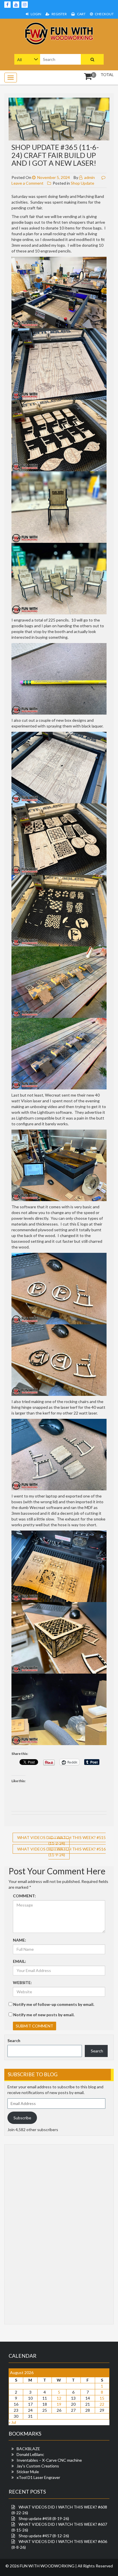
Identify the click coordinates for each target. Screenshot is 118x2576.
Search (14, 2040)
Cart (81, 14)
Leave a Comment (27, 183)
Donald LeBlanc (30, 2454)
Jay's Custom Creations (38, 2466)
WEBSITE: (22, 1982)
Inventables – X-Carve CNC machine (49, 2460)
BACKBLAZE (28, 2449)
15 (102, 2398)
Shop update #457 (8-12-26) (44, 2536)
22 (102, 2404)
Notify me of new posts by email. (44, 2015)
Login (36, 14)
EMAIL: (19, 1961)
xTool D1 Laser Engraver (38, 2477)
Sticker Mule (28, 2472)
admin (89, 177)
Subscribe (22, 2118)
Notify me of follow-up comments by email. (54, 2004)
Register (59, 14)
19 (59, 2404)
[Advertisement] (30, 2234)
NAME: (19, 1940)
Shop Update (82, 183)
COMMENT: (24, 1896)
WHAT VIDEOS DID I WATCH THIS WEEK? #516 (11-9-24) (61, 1852)
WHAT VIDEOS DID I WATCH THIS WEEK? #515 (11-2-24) (61, 1840)
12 (59, 2398)
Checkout (104, 14)
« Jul (12, 2422)
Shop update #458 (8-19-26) (44, 2518)
